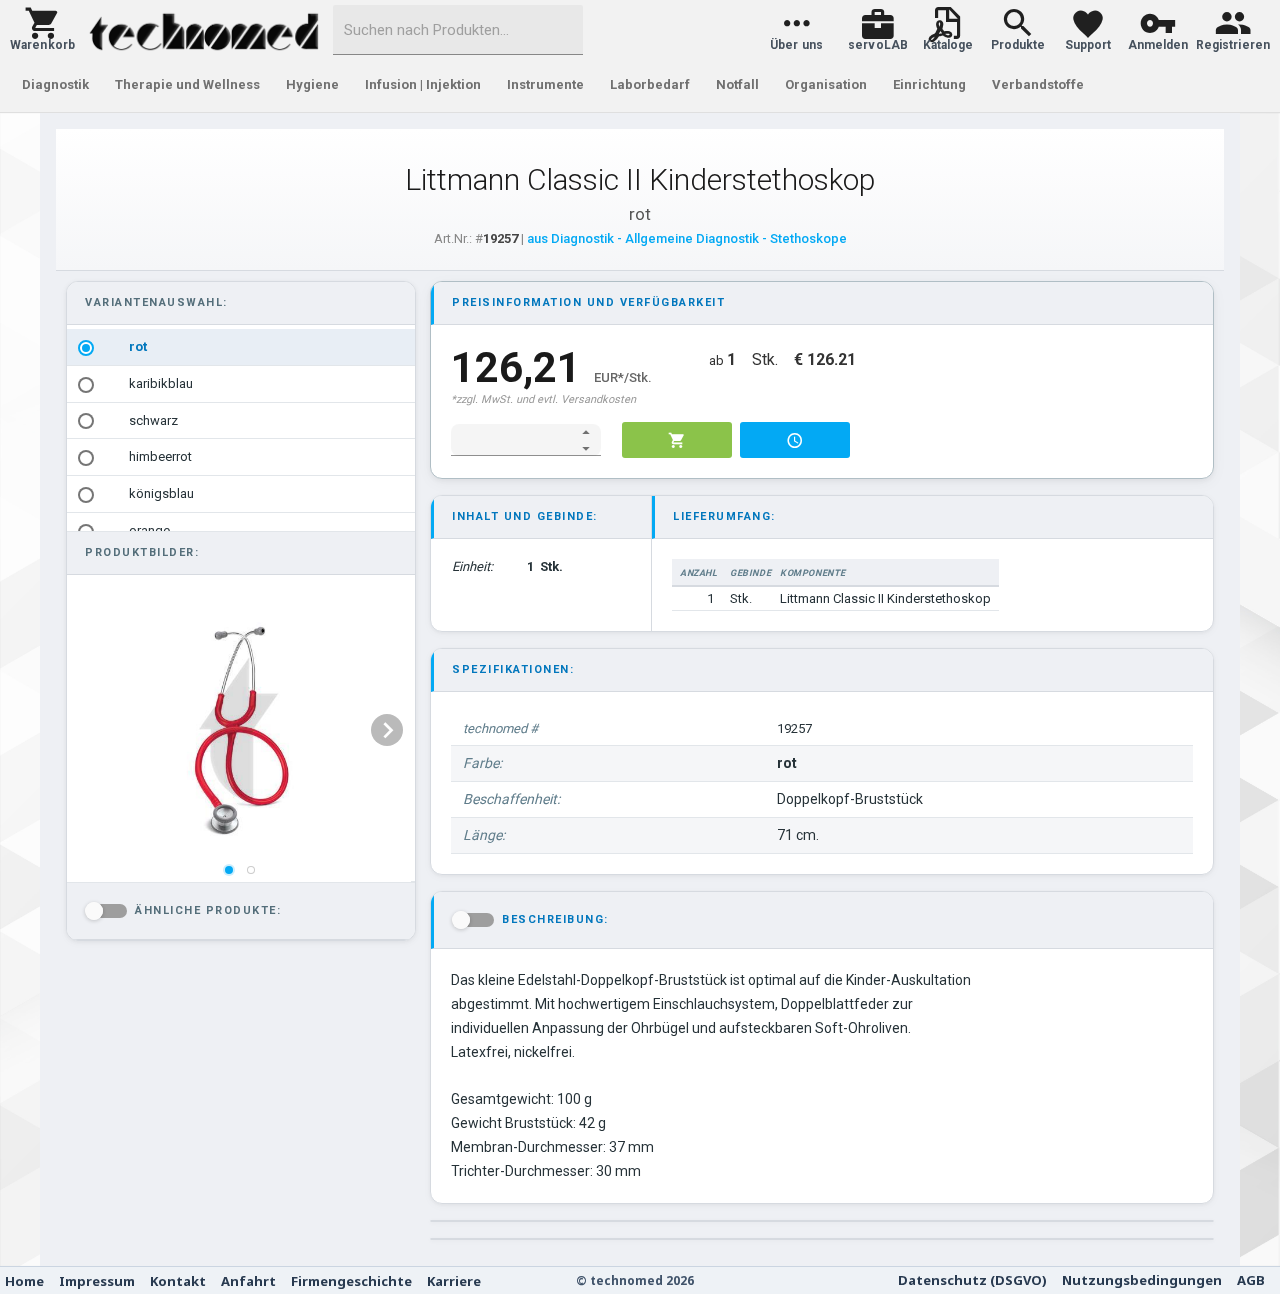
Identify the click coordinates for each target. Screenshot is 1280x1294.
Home (24, 1281)
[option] (241, 347)
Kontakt (178, 1281)
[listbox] (241, 439)
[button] (42, 30)
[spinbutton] (512, 440)
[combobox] (458, 30)
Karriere (454, 1281)
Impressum (97, 1281)
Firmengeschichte (351, 1281)
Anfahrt (248, 1281)
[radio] (86, 348)
